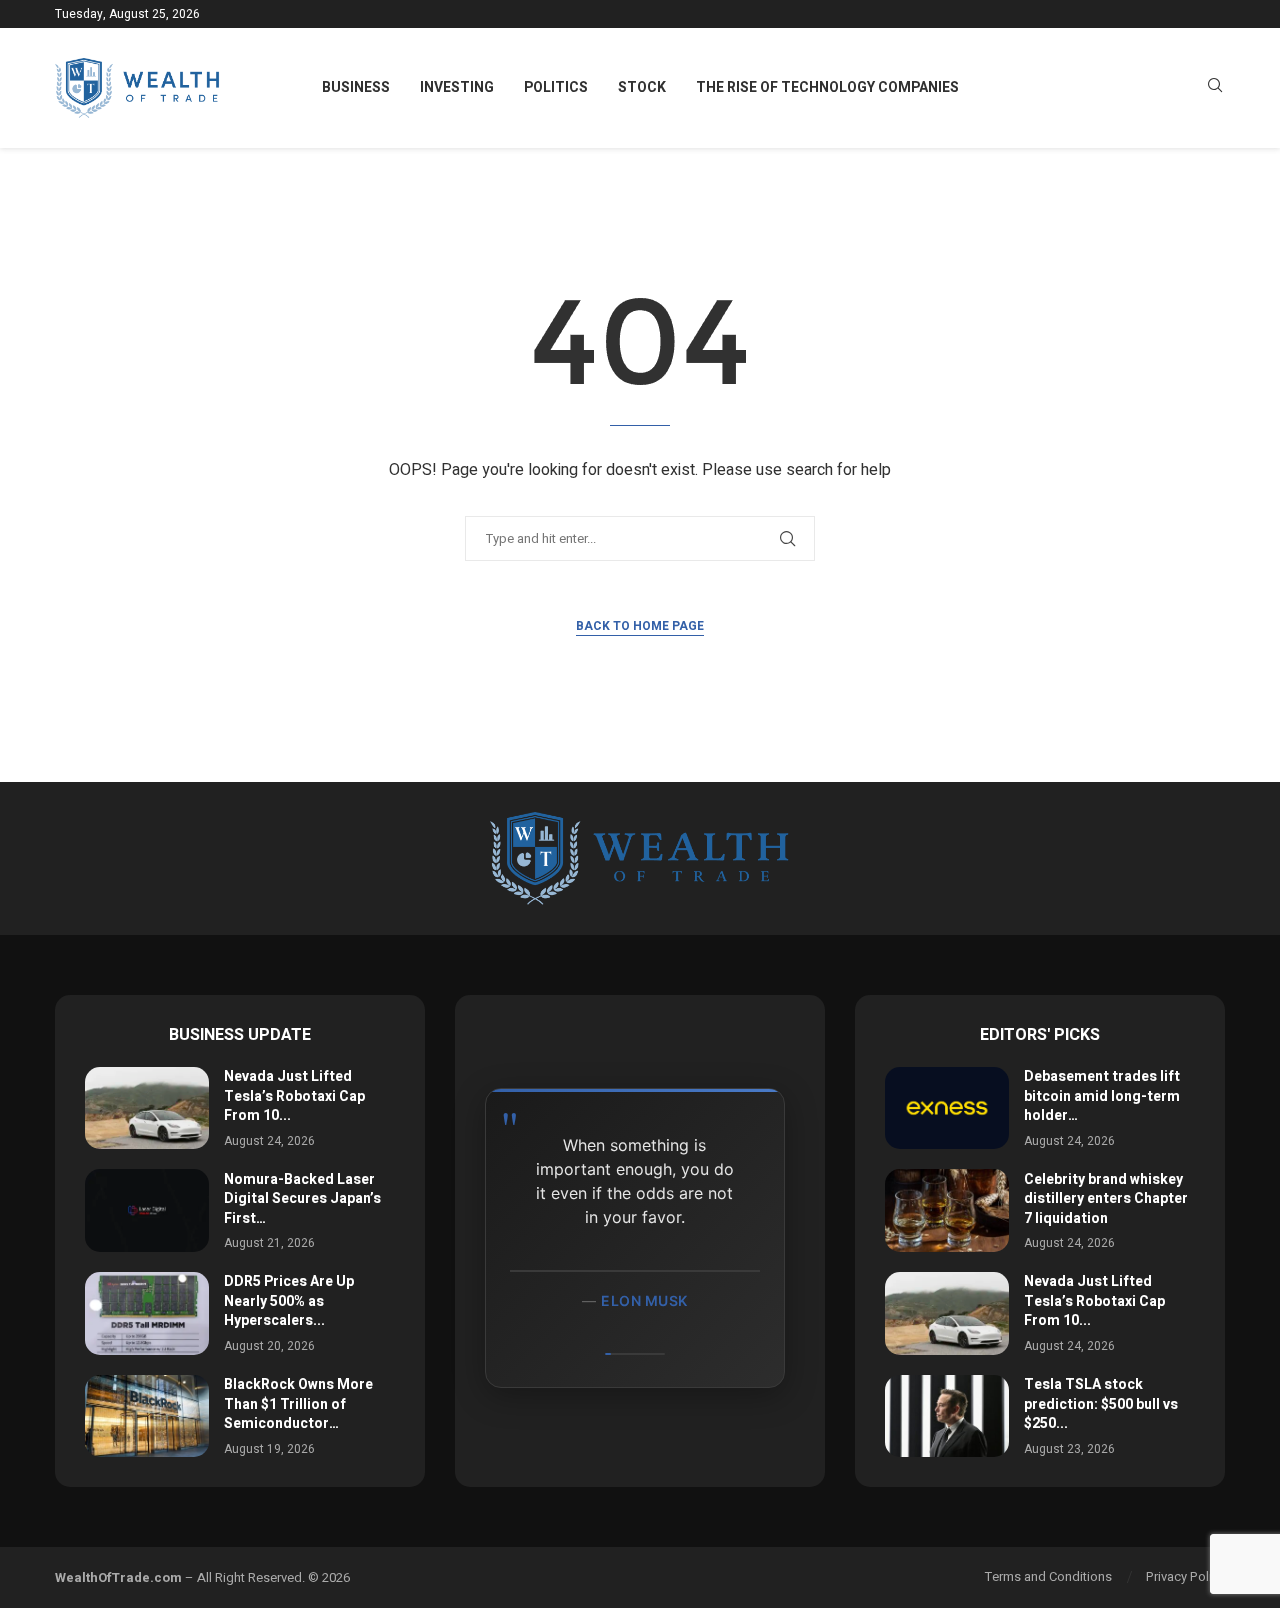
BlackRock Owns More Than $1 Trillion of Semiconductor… (298, 1404)
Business (356, 87)
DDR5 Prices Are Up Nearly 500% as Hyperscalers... (289, 1301)
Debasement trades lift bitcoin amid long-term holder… (1102, 1096)
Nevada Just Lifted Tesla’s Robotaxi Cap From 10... (294, 1096)
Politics (556, 87)
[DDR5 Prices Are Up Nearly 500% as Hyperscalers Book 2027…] (147, 1313)
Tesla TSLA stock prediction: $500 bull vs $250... (1101, 1404)
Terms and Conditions (1048, 1576)
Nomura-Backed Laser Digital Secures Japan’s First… (302, 1199)
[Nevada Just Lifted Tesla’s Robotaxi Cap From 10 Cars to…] (147, 1108)
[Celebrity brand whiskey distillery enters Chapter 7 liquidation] (947, 1210)
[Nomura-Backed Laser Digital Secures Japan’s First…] (147, 1210)
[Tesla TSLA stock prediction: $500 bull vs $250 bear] (947, 1416)
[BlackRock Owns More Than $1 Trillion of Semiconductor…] (147, 1416)
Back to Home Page (640, 626)
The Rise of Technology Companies (827, 87)
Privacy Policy (1185, 1576)
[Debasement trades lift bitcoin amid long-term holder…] (947, 1108)
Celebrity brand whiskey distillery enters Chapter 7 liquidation (1106, 1199)
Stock (642, 87)
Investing (457, 87)
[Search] (1215, 88)
